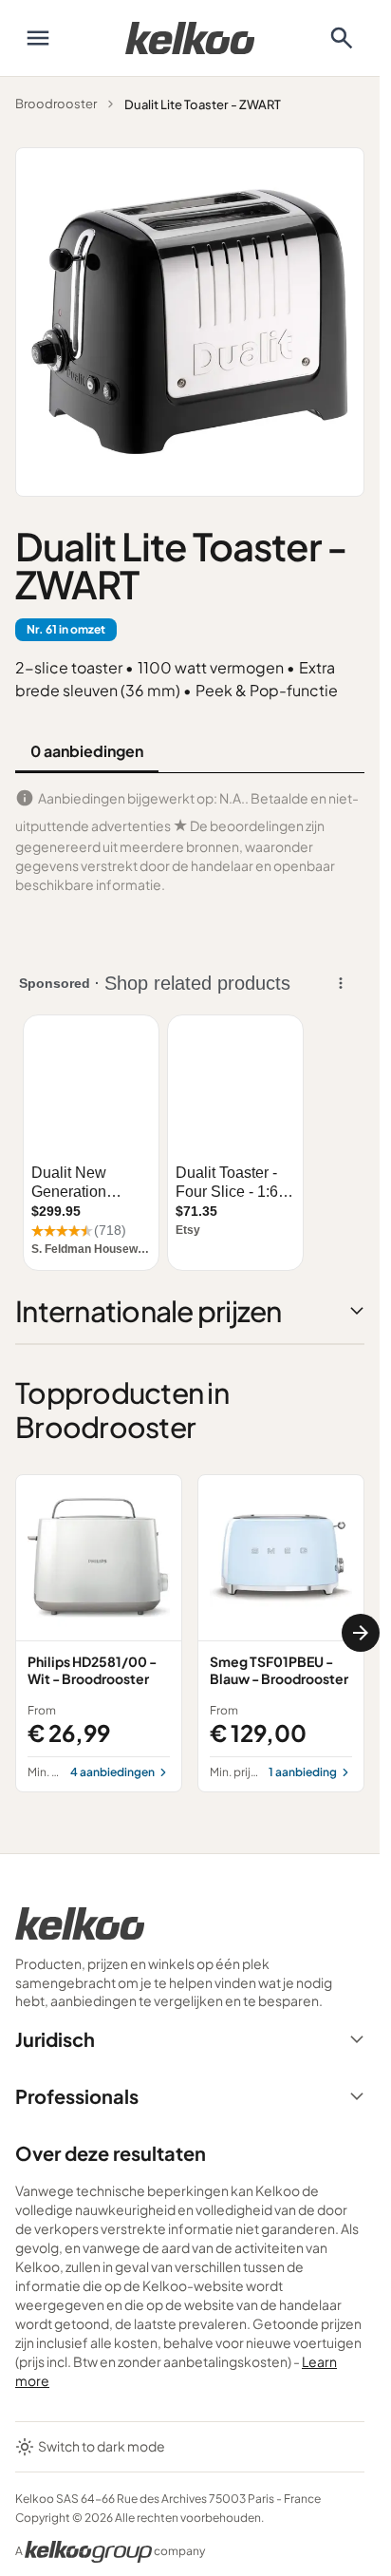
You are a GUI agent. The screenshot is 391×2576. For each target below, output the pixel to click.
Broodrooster (56, 104)
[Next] (361, 1633)
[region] (190, 1633)
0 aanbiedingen (87, 751)
